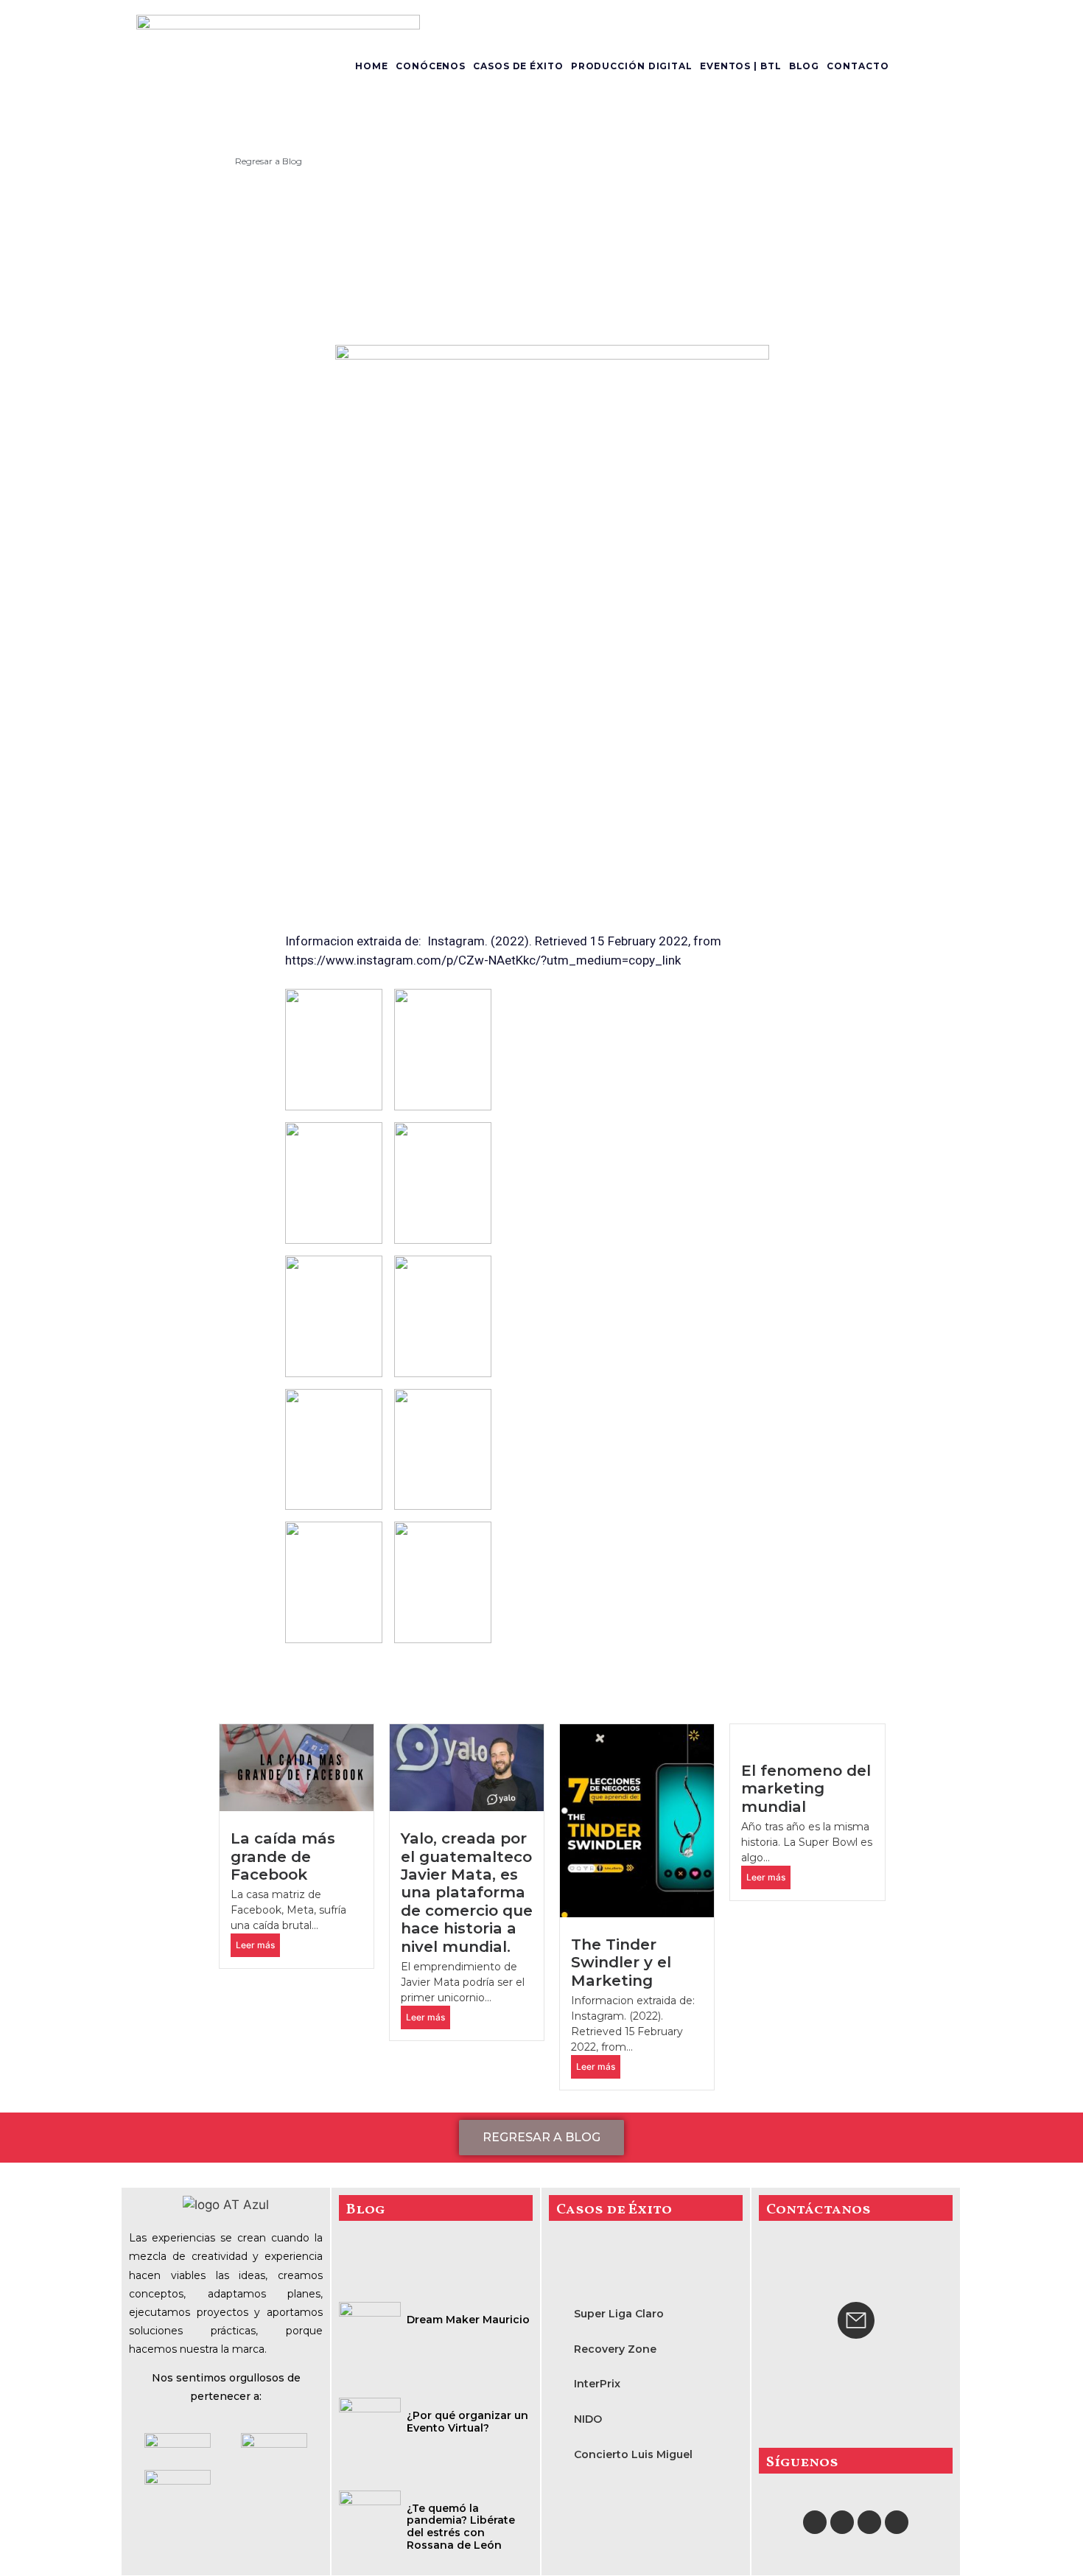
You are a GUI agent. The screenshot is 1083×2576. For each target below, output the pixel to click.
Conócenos (431, 66)
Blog (805, 66)
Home (372, 66)
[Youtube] (869, 2522)
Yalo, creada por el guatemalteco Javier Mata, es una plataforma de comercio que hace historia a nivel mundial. (467, 1892)
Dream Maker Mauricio (468, 2320)
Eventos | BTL (741, 66)
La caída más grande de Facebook (283, 1856)
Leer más (255, 1945)
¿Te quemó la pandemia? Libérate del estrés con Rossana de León (461, 2527)
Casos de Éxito (518, 66)
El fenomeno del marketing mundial (806, 1788)
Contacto (858, 66)
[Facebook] (815, 2522)
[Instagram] (842, 2522)
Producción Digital (632, 66)
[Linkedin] (897, 2522)
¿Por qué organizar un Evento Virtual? (467, 2422)
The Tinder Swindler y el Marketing (621, 1962)
